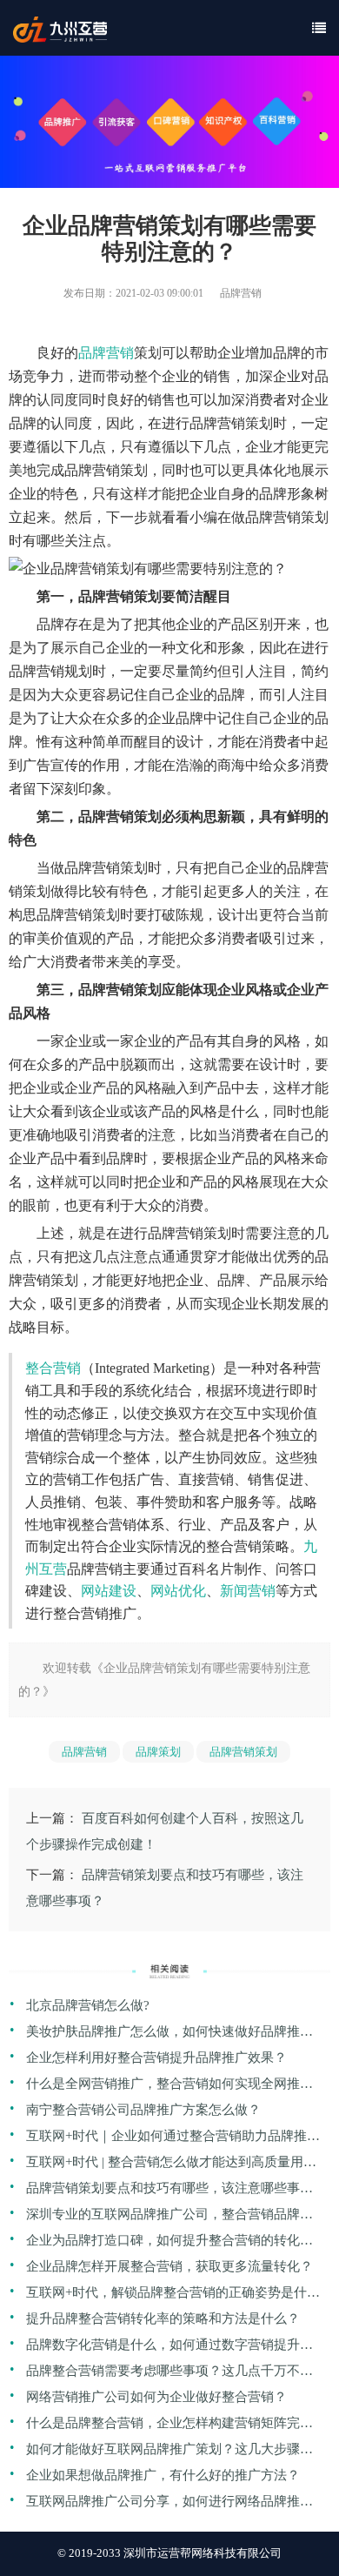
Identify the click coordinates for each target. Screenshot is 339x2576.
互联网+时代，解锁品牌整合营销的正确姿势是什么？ (166, 2295)
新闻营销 (248, 1591)
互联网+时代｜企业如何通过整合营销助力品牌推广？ (166, 2139)
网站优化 (178, 1591)
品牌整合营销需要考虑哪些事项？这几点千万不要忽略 (169, 2374)
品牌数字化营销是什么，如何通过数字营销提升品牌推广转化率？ (169, 2348)
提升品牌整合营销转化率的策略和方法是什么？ (163, 2318)
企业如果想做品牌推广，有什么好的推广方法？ (163, 2475)
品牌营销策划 (243, 1752)
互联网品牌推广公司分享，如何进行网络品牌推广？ (163, 2504)
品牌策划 (158, 1752)
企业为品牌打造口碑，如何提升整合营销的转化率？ (163, 2243)
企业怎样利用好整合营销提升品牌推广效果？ (156, 2057)
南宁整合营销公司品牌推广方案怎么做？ (143, 2110)
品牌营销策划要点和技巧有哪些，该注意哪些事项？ (163, 2191)
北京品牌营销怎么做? (88, 2005)
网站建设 (109, 1591)
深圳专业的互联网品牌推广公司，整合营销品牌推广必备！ (169, 2217)
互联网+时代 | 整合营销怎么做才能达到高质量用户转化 (171, 2165)
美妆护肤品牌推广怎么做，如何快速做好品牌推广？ (163, 2034)
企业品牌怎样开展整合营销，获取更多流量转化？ (169, 2266)
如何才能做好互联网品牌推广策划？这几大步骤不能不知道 (169, 2452)
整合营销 (53, 1368)
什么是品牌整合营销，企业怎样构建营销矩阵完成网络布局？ (169, 2426)
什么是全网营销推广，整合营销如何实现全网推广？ (163, 2087)
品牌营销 (106, 353)
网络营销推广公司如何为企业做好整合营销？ (156, 2397)
